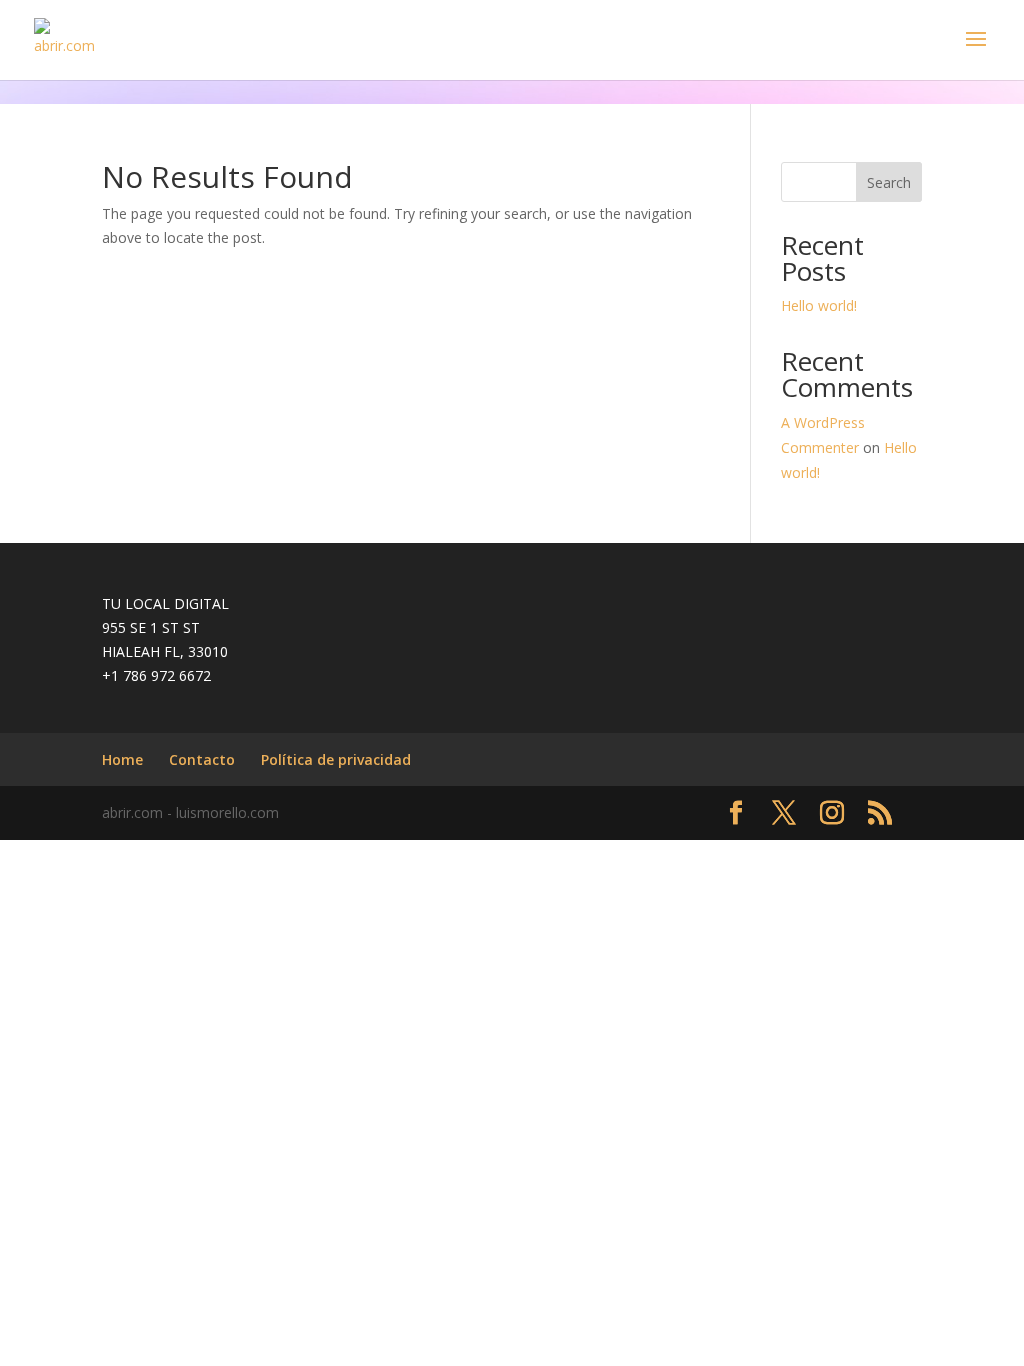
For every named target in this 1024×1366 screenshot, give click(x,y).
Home (122, 759)
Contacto (202, 759)
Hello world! (819, 305)
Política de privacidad (336, 759)
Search (889, 182)
